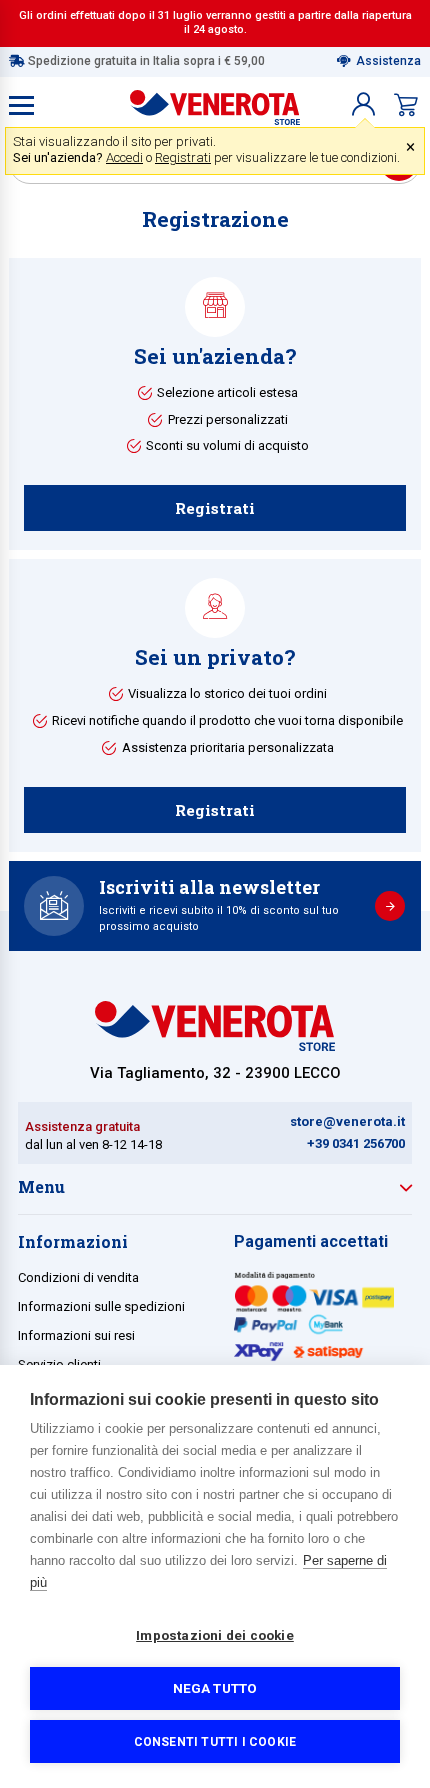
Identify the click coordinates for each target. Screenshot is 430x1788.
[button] (363, 104)
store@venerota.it (347, 1121)
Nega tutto (215, 1688)
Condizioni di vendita (78, 1277)
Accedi (124, 157)
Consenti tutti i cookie (215, 1742)
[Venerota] (215, 103)
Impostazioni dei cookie (215, 1635)
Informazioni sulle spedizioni (101, 1306)
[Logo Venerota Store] (215, 1045)
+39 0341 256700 (356, 1143)
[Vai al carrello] (406, 104)
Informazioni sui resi (76, 1335)
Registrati (183, 157)
